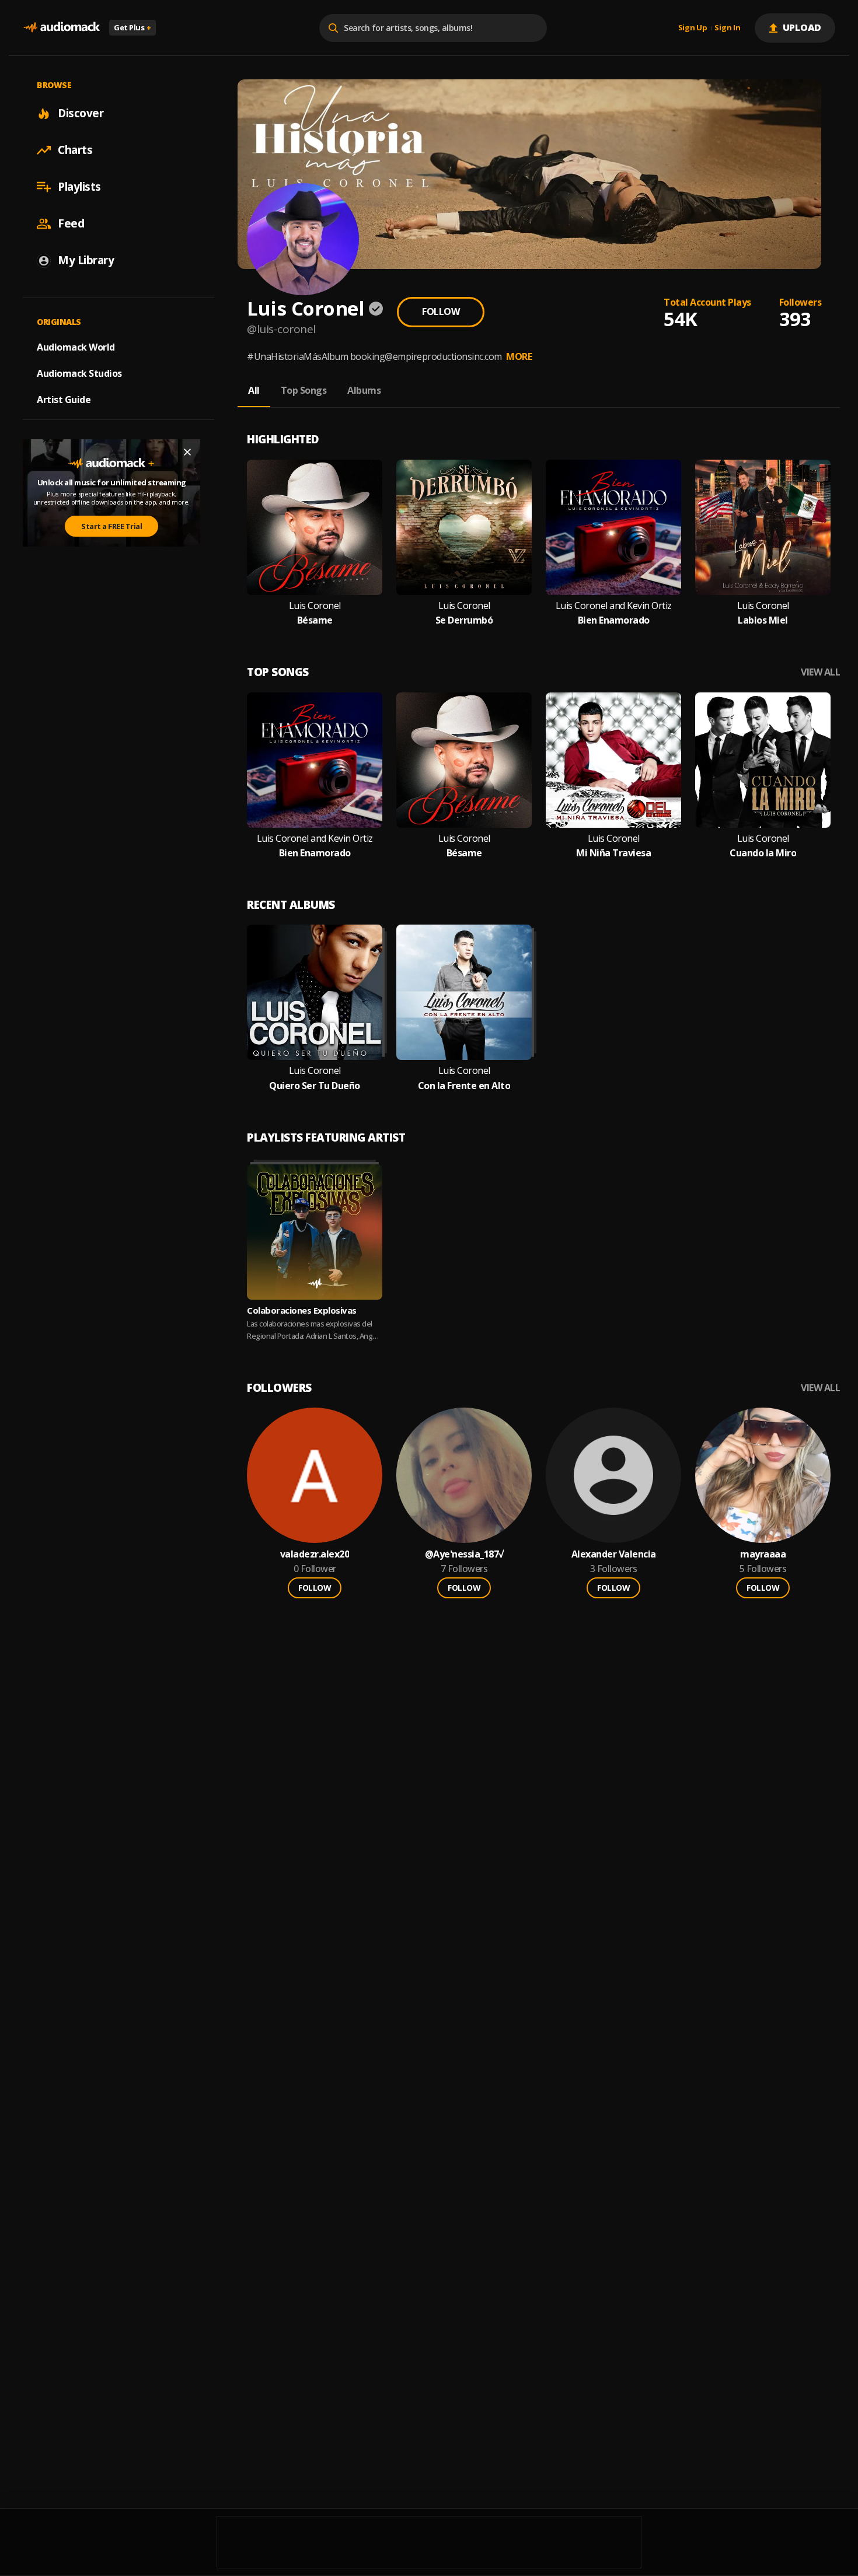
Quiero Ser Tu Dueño (315, 1086)
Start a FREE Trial (111, 526)
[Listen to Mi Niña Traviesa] (613, 760)
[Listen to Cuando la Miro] (763, 760)
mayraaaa (763, 1554)
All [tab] (254, 390)
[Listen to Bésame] (315, 527)
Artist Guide (64, 400)
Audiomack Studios (79, 373)
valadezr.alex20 (315, 1554)
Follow (441, 311)
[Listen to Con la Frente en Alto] (464, 992)
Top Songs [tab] (304, 390)
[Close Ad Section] (187, 452)
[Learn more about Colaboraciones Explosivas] (315, 1232)
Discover (81, 113)
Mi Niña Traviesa (613, 853)
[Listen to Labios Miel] (763, 527)
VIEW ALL (820, 672)
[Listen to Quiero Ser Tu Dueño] (315, 992)
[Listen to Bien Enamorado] (613, 527)
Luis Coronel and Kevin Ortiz (614, 606)
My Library (86, 260)
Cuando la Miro (763, 853)
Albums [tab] (364, 390)
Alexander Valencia (614, 1554)
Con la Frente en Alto (464, 1086)
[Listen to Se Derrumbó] (464, 527)
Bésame (315, 620)
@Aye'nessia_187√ (464, 1554)
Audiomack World (76, 347)
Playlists (79, 187)
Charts (75, 150)
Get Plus (132, 27)
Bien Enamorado (614, 620)
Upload (802, 27)
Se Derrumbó (464, 620)
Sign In (727, 28)
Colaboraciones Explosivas (302, 1310)
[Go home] (61, 28)
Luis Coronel (315, 606)
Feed (71, 223)
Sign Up (693, 28)
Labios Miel (763, 620)
